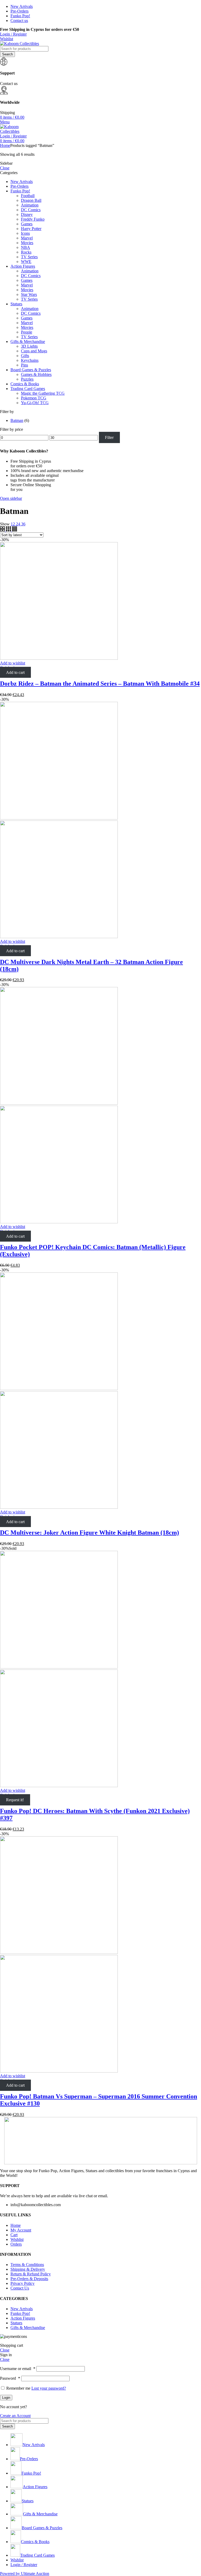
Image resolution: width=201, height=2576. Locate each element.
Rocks (26, 252)
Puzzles (27, 379)
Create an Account (15, 2416)
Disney (27, 214)
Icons (25, 233)
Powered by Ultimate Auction (25, 2574)
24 (19, 524)
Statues (16, 304)
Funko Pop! (20, 191)
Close (5, 168)
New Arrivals (22, 182)
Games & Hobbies (36, 374)
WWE (26, 262)
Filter (109, 437)
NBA (26, 247)
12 (13, 524)
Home (5, 145)
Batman (17, 420)
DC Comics (31, 210)
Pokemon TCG (34, 398)
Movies (27, 243)
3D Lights (29, 346)
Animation (30, 205)
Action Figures (23, 266)
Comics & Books (25, 384)
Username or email (18, 2369)
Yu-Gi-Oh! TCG (35, 403)
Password (10, 2378)
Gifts (25, 356)
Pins (24, 365)
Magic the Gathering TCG (43, 393)
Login (6, 2398)
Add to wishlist (13, 663)
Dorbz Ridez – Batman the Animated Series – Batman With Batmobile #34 (100, 684)
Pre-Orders (19, 186)
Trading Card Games (28, 389)
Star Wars (29, 294)
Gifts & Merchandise (28, 342)
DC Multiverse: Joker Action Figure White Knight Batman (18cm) (90, 1533)
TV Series (29, 257)
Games (27, 224)
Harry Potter (31, 229)
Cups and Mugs (34, 351)
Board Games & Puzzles (31, 370)
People (27, 332)
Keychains (30, 360)
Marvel (27, 238)
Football (28, 196)
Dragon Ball (31, 200)
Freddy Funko (33, 219)
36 (23, 524)
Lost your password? (49, 2388)
